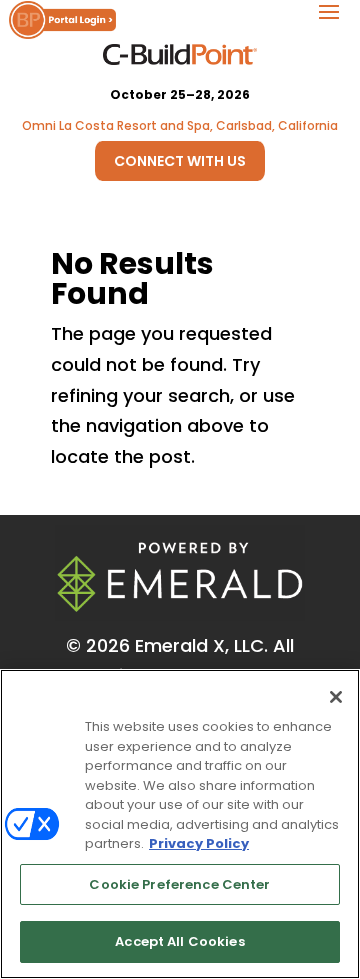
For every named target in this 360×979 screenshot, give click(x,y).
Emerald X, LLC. (201, 645)
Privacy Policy (199, 843)
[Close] (336, 697)
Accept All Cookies (179, 941)
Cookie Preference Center (179, 884)
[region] (180, 824)
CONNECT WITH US (180, 161)
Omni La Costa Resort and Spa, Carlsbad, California (180, 125)
